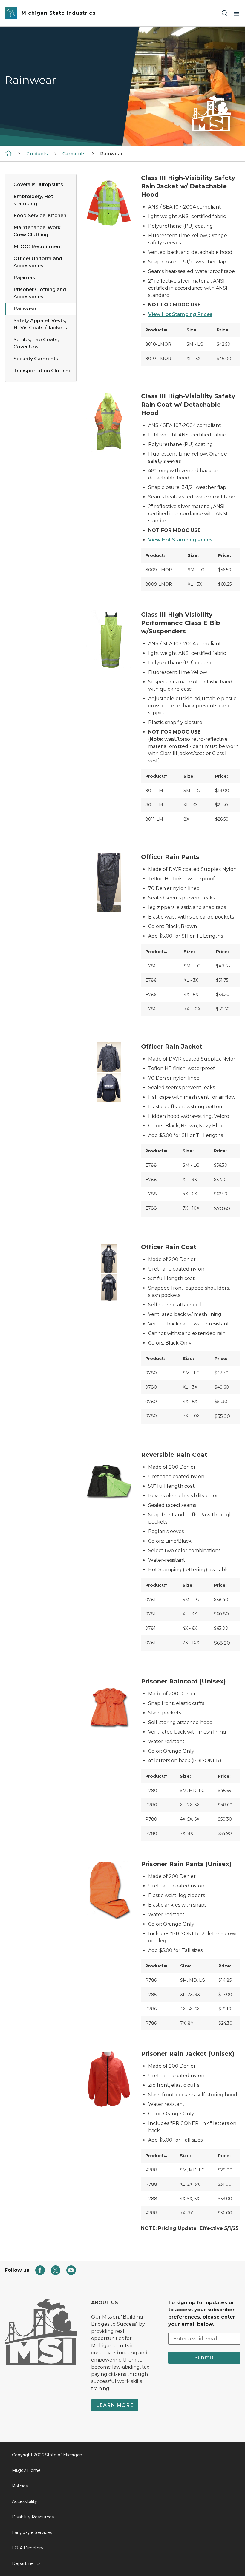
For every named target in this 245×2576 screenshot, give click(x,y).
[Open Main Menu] (237, 13)
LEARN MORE (115, 2405)
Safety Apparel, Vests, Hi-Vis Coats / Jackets (40, 324)
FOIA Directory (28, 2548)
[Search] (225, 13)
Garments (74, 154)
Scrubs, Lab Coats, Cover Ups (36, 343)
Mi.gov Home (26, 2470)
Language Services (32, 2532)
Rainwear (25, 309)
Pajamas (24, 278)
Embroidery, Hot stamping (33, 200)
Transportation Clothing (43, 371)
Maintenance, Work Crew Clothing (37, 231)
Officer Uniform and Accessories (38, 262)
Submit (204, 2357)
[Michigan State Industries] (8, 153)
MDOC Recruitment (38, 247)
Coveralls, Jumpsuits (38, 185)
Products (37, 154)
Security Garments (36, 359)
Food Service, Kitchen (40, 216)
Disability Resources (33, 2517)
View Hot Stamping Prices (180, 314)
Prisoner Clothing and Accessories (40, 293)
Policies (20, 2486)
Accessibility (24, 2501)
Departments (26, 2563)
